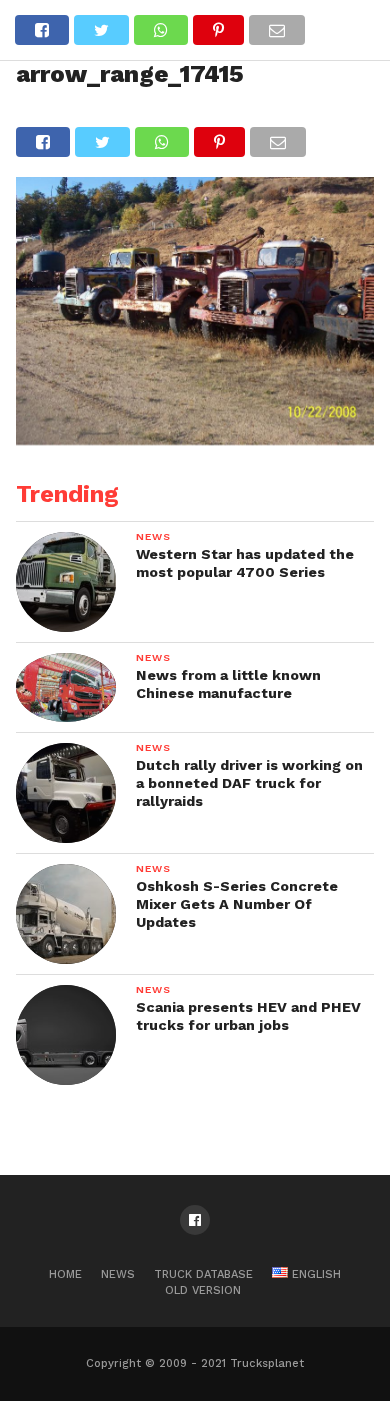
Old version (203, 1290)
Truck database (203, 1274)
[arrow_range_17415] (194, 438)
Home (65, 1274)
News (118, 1274)
